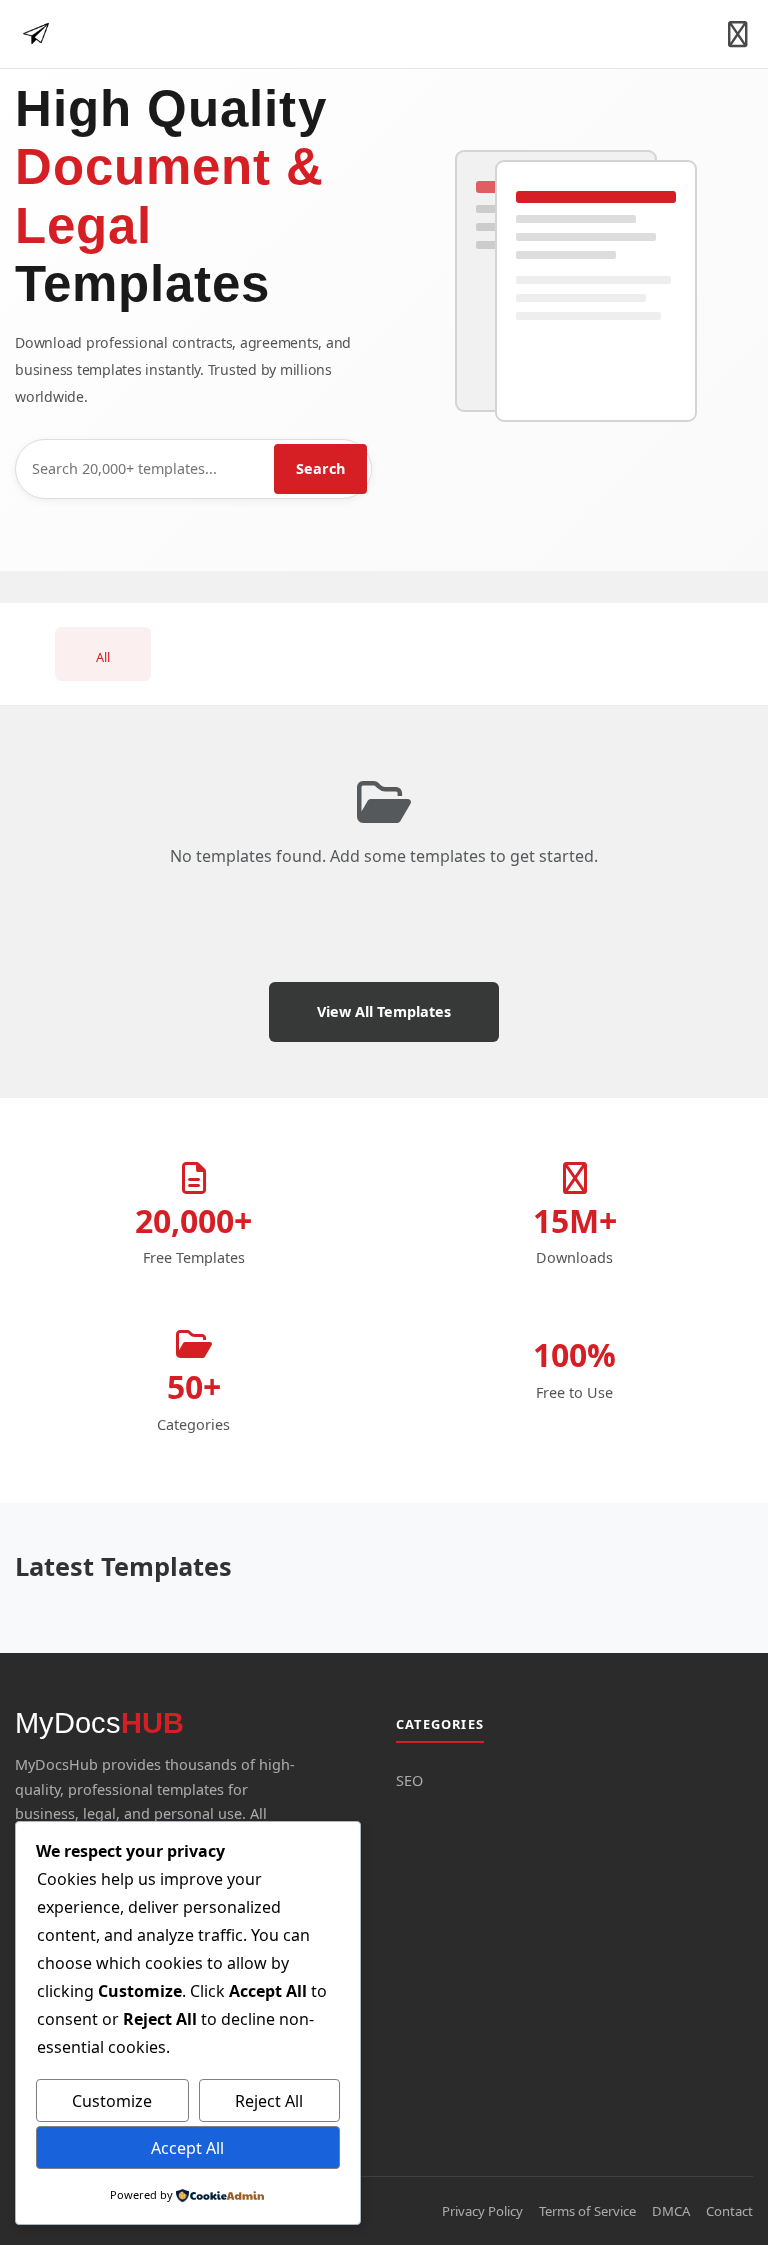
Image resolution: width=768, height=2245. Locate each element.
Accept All (187, 2148)
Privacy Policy (482, 2211)
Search (320, 468)
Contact (729, 2211)
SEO (409, 1780)
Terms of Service (587, 2211)
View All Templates (384, 1011)
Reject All (269, 2101)
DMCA (671, 2211)
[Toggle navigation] (738, 34)
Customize (112, 2101)
